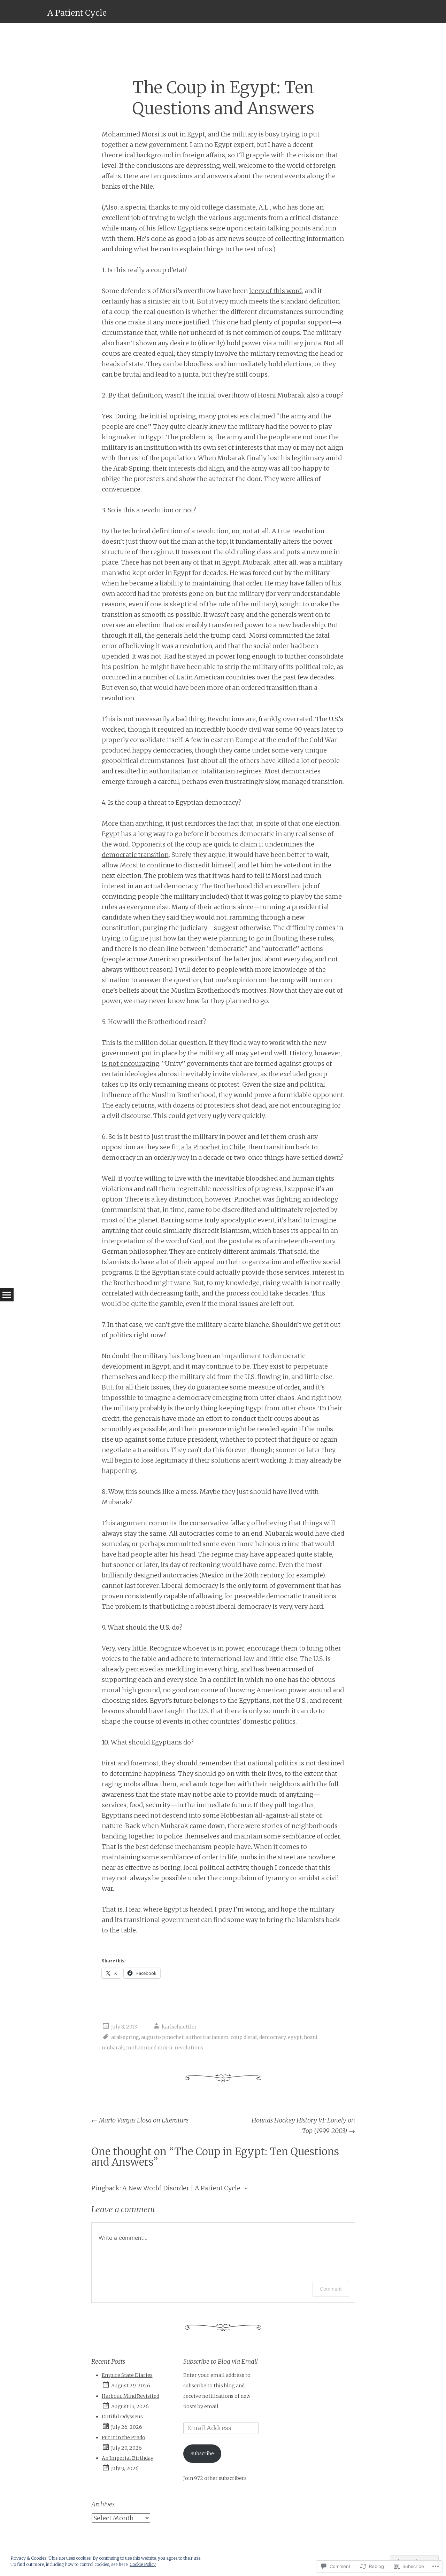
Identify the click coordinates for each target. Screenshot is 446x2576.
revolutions (189, 2048)
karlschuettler (179, 2027)
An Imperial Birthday (128, 2458)
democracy (272, 2037)
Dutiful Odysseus (122, 2417)
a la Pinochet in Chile (213, 1147)
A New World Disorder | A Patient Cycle (181, 2188)
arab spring (125, 2037)
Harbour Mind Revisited (130, 2396)
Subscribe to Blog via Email (221, 2361)
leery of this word (275, 291)
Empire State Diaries (127, 2375)
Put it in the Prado (124, 2437)
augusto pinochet (162, 2037)
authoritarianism (207, 2037)
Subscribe (202, 2453)
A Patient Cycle (77, 13)
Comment (331, 2289)
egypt (295, 2037)
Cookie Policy (143, 2564)
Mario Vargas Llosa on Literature (140, 2120)
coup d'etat (244, 2037)
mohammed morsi (149, 2048)
